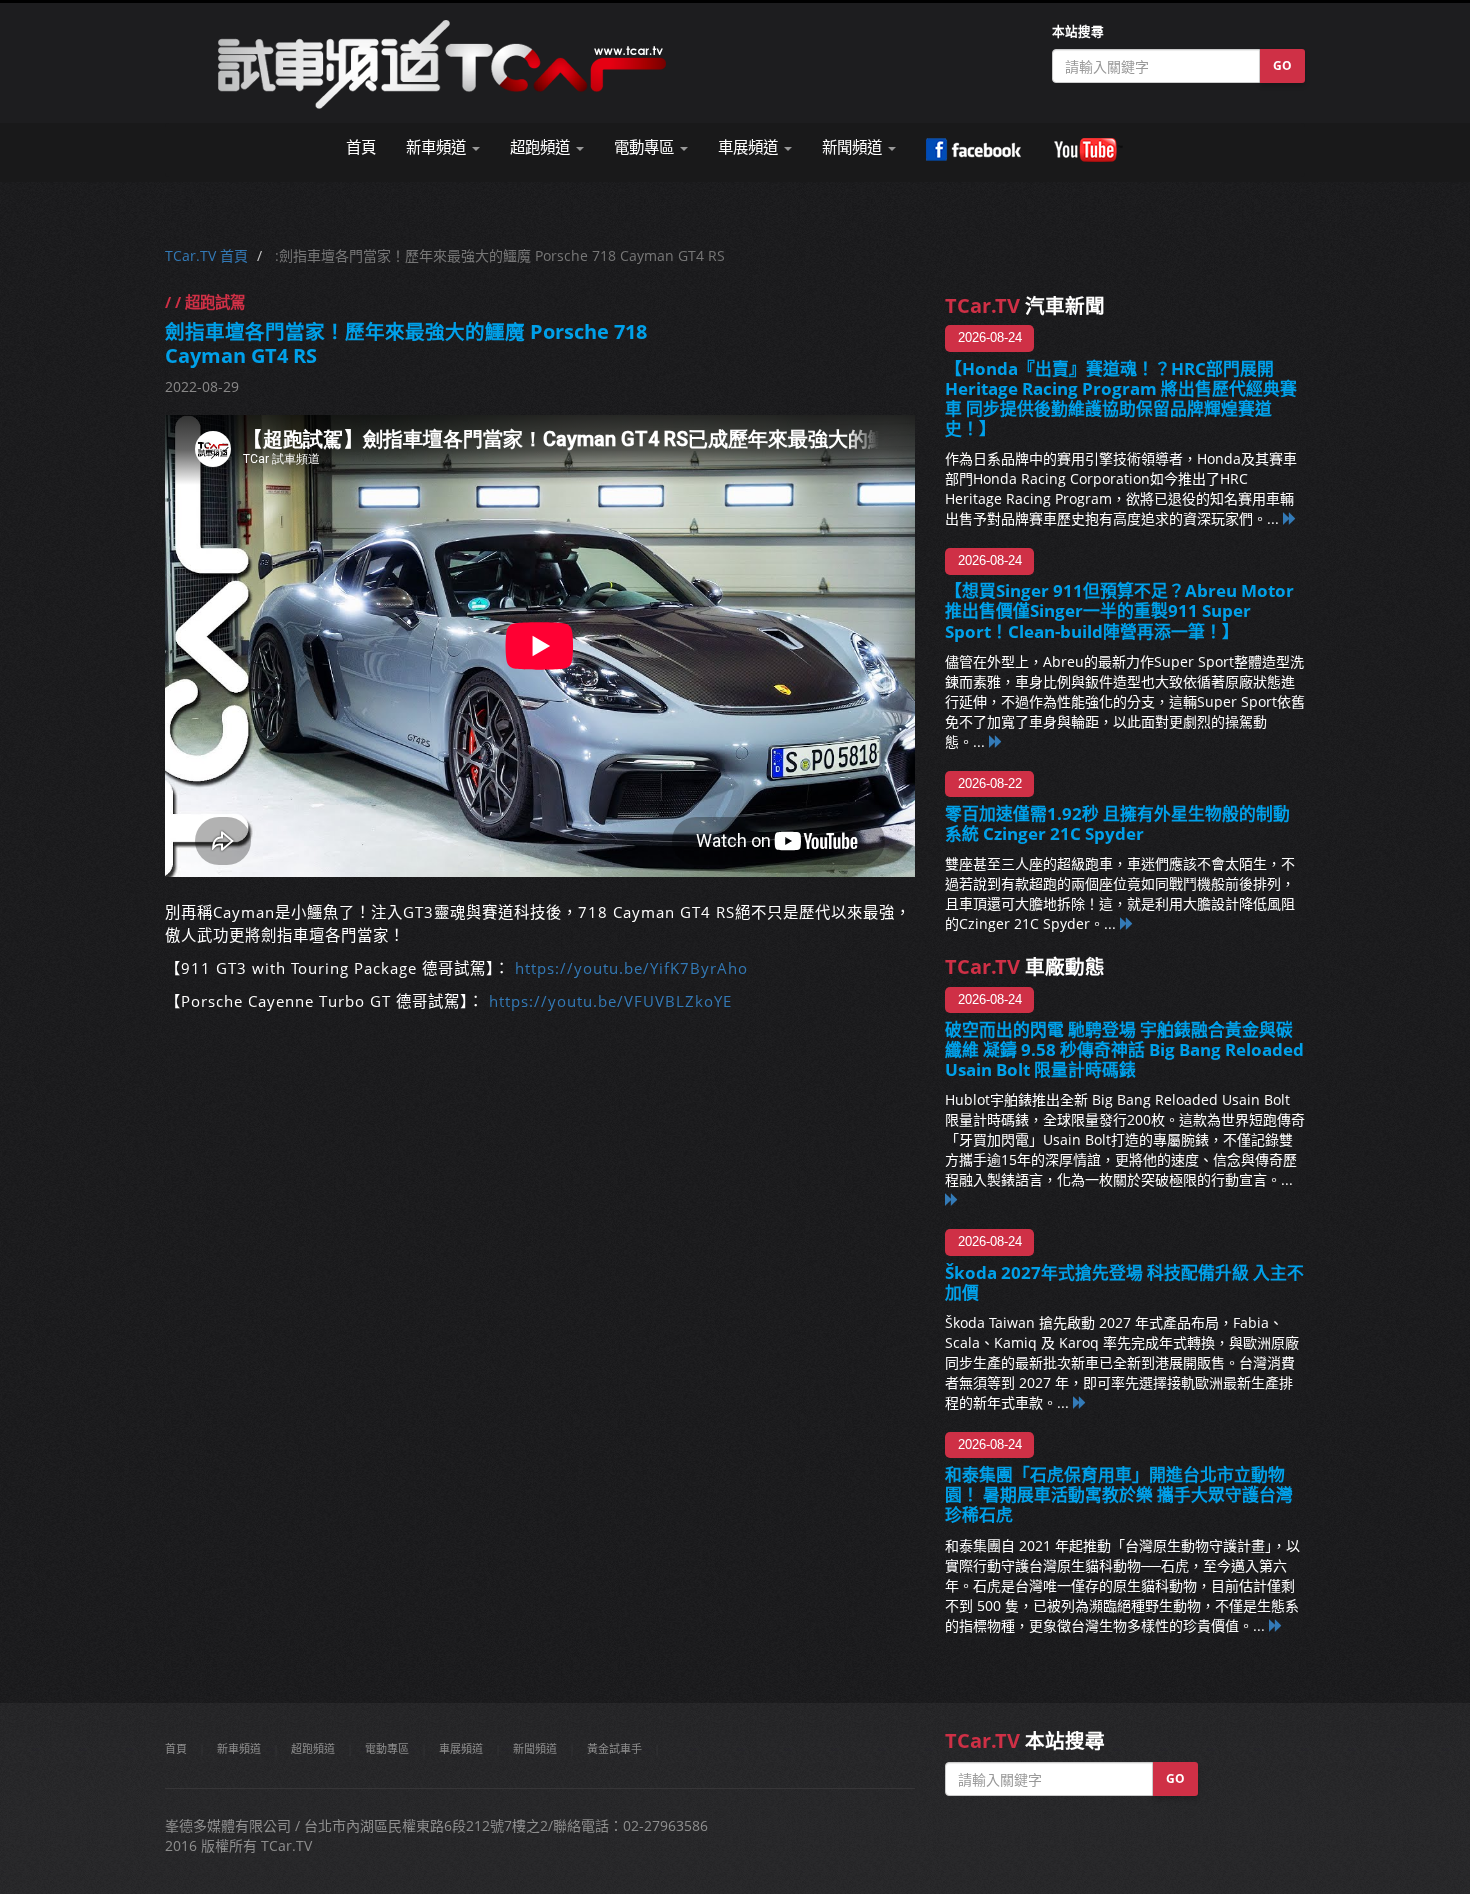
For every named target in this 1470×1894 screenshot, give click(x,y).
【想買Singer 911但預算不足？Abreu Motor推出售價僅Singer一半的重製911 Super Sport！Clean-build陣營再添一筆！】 (1119, 610)
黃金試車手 (614, 1748)
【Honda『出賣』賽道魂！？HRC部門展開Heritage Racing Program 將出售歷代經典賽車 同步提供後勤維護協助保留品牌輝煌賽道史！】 (1121, 398)
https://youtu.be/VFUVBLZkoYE (610, 1001)
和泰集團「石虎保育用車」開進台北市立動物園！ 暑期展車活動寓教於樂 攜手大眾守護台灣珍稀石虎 (1119, 1494)
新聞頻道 (535, 1748)
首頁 (361, 147)
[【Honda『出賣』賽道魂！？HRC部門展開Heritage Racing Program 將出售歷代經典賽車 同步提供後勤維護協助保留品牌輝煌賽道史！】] (1290, 518)
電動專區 (387, 1748)
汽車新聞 (1025, 305)
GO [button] (1282, 65)
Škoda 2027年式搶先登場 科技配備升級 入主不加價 (1124, 1282)
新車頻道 (239, 1748)
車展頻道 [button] (750, 147)
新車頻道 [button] (438, 147)
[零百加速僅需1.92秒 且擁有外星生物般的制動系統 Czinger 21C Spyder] (1127, 923)
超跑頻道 (313, 1748)
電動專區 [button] (646, 147)
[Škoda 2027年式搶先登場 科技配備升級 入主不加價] (1080, 1402)
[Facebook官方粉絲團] (973, 150)
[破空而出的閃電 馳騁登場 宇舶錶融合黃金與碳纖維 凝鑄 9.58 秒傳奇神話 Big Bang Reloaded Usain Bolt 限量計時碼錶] (952, 1199)
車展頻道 (461, 1748)
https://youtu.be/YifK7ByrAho (631, 968)
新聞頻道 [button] (854, 147)
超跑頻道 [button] (542, 147)
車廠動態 (1025, 966)
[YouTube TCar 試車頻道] (1088, 150)
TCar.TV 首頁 (206, 255)
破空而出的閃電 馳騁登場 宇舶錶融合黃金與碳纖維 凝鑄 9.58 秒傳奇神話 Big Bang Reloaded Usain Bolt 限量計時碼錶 (1124, 1049)
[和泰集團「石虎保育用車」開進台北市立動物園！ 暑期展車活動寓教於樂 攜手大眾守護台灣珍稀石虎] (1276, 1625)
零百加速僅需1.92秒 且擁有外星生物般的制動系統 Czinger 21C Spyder (1117, 823)
